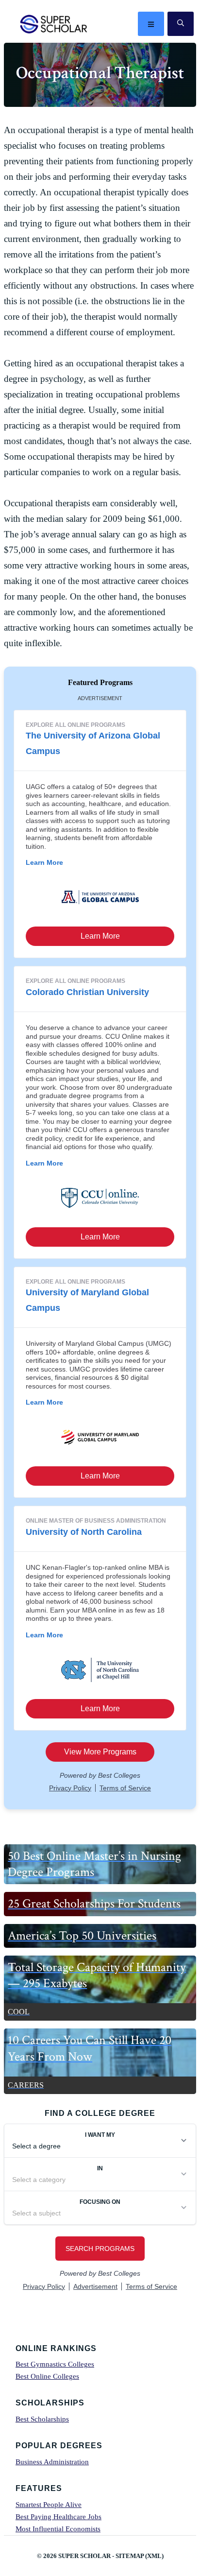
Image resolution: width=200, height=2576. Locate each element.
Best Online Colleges (47, 2376)
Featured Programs (100, 682)
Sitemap (130, 2556)
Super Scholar (54, 24)
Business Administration (52, 2462)
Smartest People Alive (49, 2505)
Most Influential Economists (58, 2529)
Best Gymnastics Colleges (55, 2364)
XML (154, 2556)
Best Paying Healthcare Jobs (58, 2517)
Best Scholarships (42, 2419)
